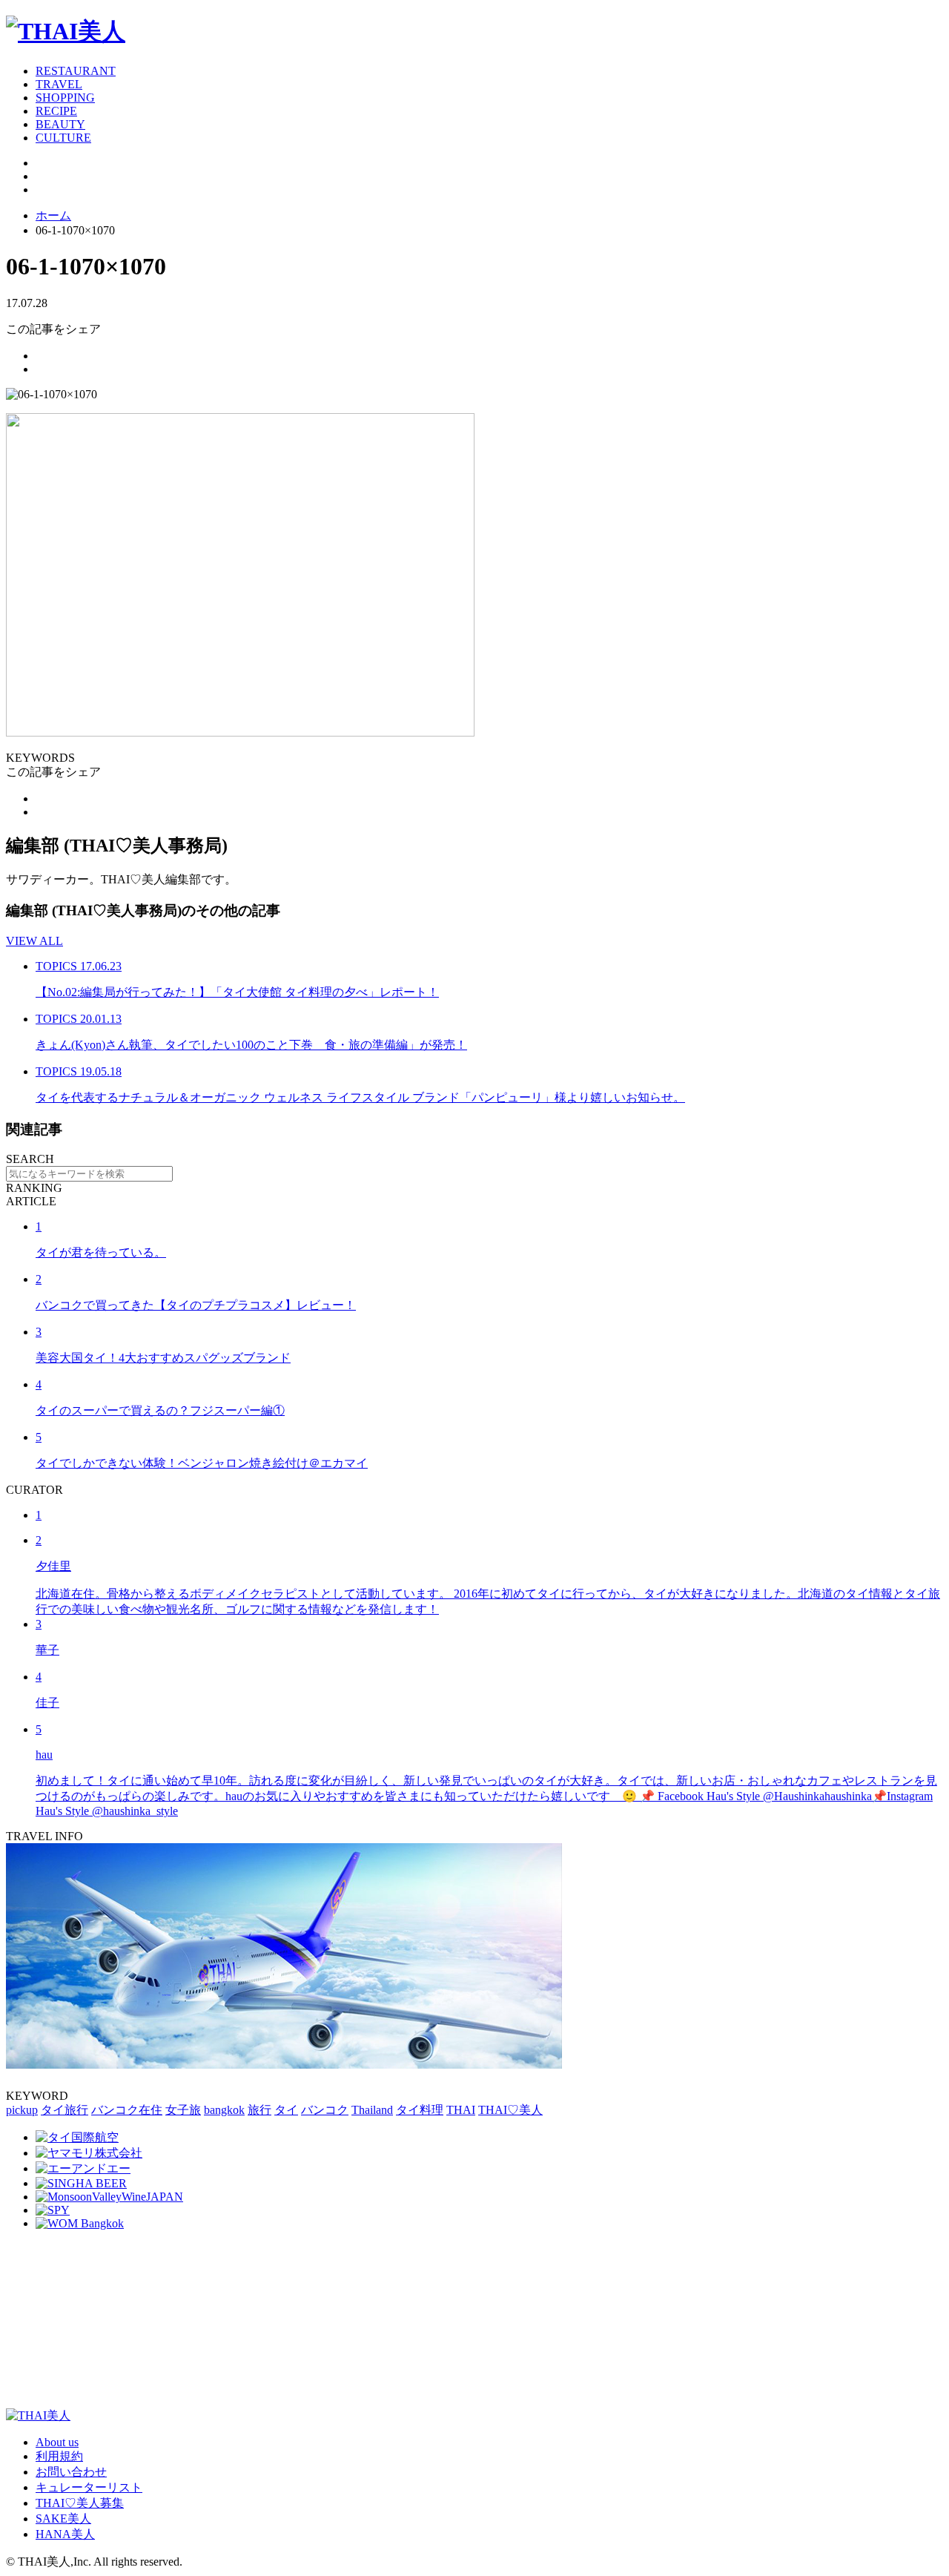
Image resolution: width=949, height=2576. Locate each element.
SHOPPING (65, 98)
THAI (461, 2110)
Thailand (372, 2110)
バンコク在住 (127, 2110)
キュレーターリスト (89, 2487)
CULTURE (63, 138)
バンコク (325, 2110)
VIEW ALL (34, 941)
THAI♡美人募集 (80, 2503)
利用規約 (59, 2456)
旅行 (259, 2110)
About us (57, 2442)
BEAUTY (60, 124)
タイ (286, 2110)
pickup (22, 2110)
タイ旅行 (65, 2110)
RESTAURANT (76, 71)
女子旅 (183, 2110)
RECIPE (56, 111)
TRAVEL (59, 84)
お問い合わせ (71, 2472)
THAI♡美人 (510, 2110)
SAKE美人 (63, 2519)
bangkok (224, 2110)
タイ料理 (420, 2110)
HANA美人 (65, 2534)
